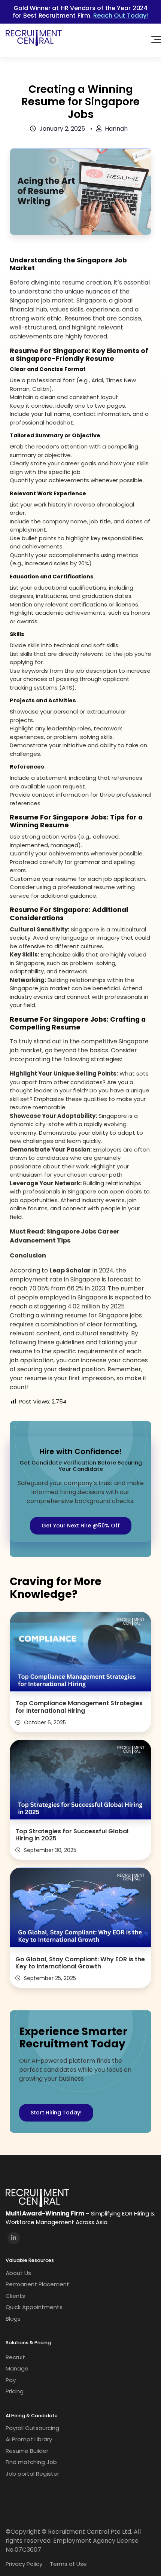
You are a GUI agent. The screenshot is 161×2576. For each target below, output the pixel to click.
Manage (17, 2368)
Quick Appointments (34, 2307)
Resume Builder (27, 2451)
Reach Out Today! (121, 15)
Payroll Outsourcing (32, 2428)
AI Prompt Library (29, 2439)
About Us (18, 2273)
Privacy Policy (24, 2564)
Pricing (15, 2391)
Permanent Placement (37, 2284)
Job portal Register (32, 2474)
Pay (11, 2380)
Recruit (15, 2357)
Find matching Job (31, 2462)
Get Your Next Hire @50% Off (81, 1526)
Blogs (13, 2319)
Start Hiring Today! (56, 2113)
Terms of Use (68, 2564)
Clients (15, 2296)
